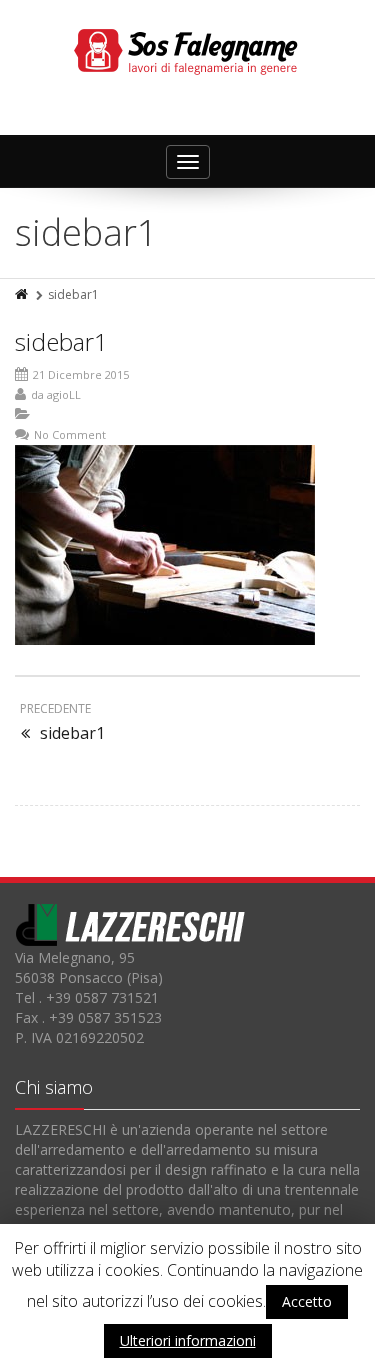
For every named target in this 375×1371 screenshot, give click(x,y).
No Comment (70, 434)
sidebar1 (61, 341)
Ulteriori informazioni (188, 1340)
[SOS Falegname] (187, 50)
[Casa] (23, 294)
